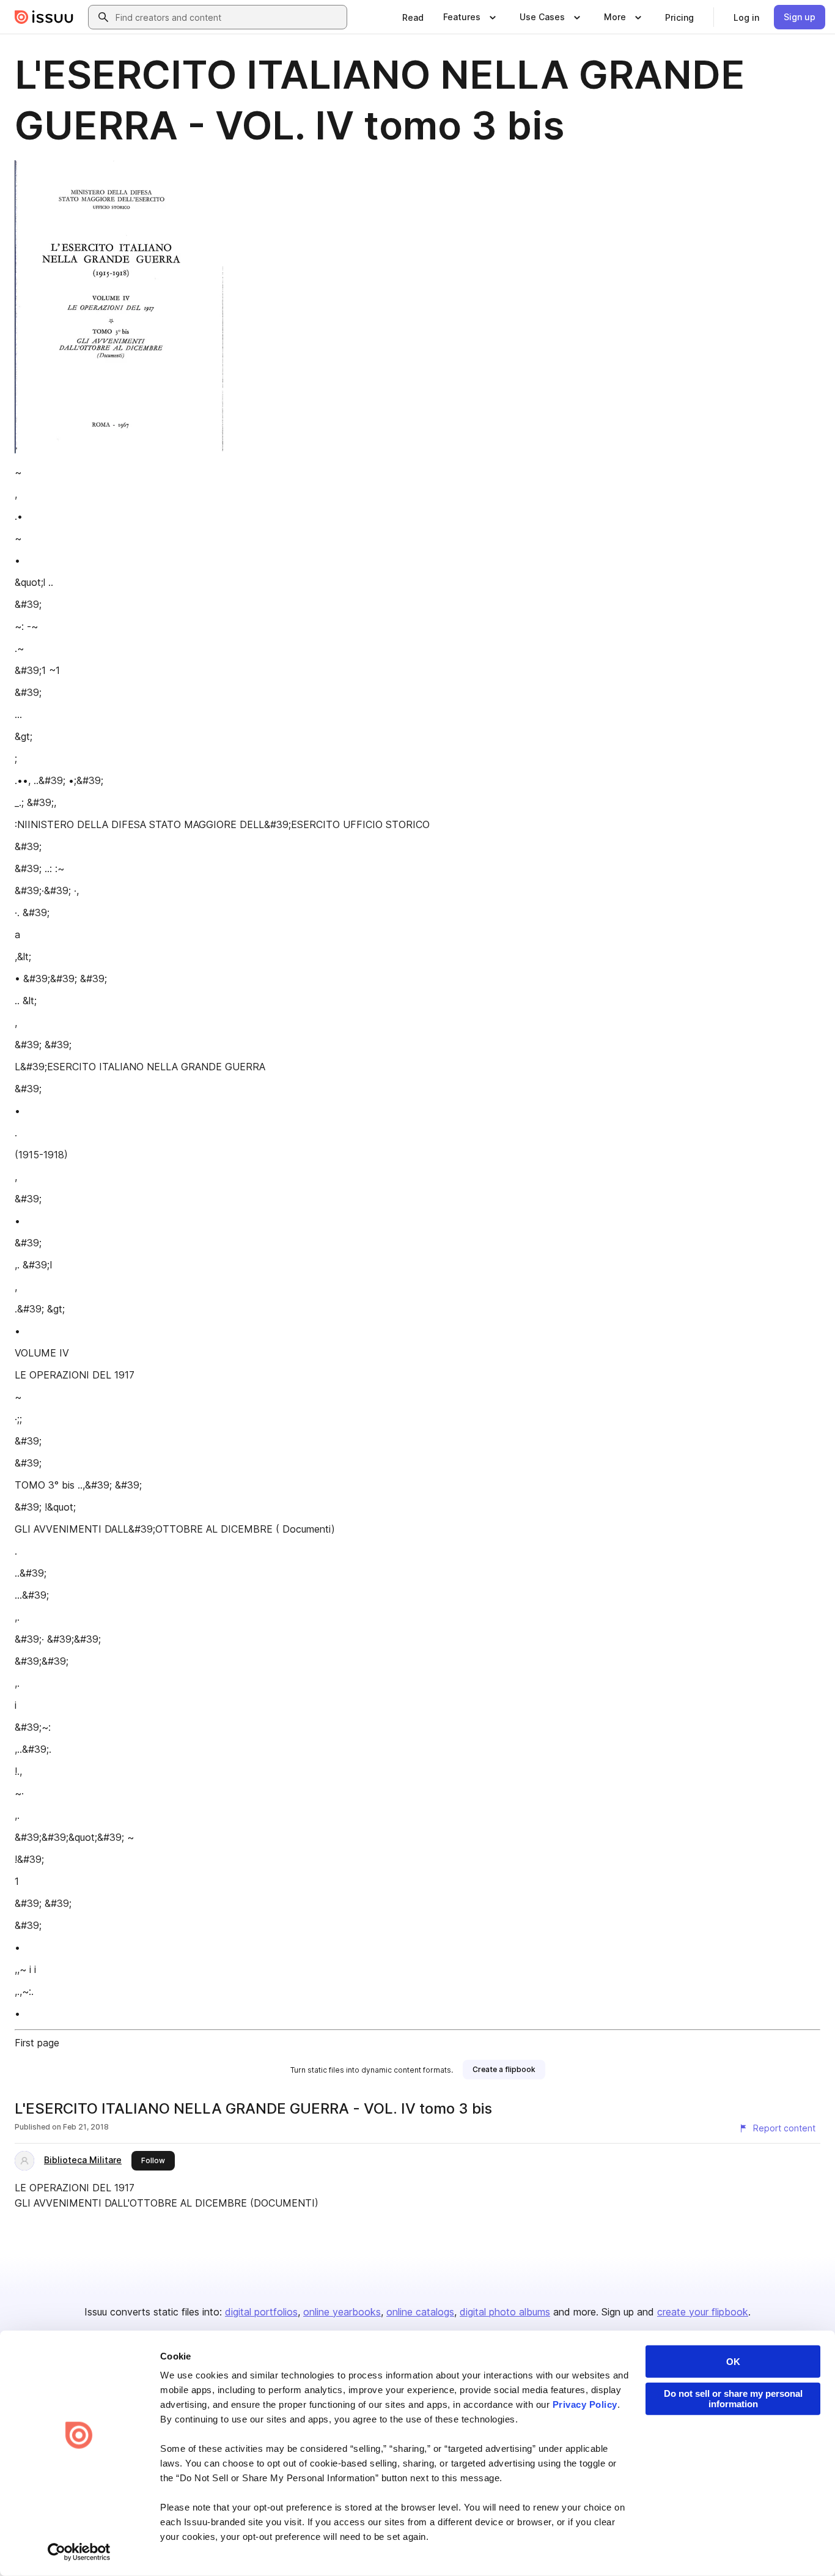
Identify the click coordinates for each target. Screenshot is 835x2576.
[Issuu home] (44, 17)
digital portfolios (261, 2312)
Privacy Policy (585, 2404)
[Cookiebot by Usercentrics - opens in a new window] (79, 2552)
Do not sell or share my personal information (733, 2399)
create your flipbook (703, 2312)
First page (37, 2043)
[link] (413, 17)
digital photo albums (505, 2312)
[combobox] (229, 17)
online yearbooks (342, 2312)
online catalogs (420, 2312)
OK (733, 2362)
